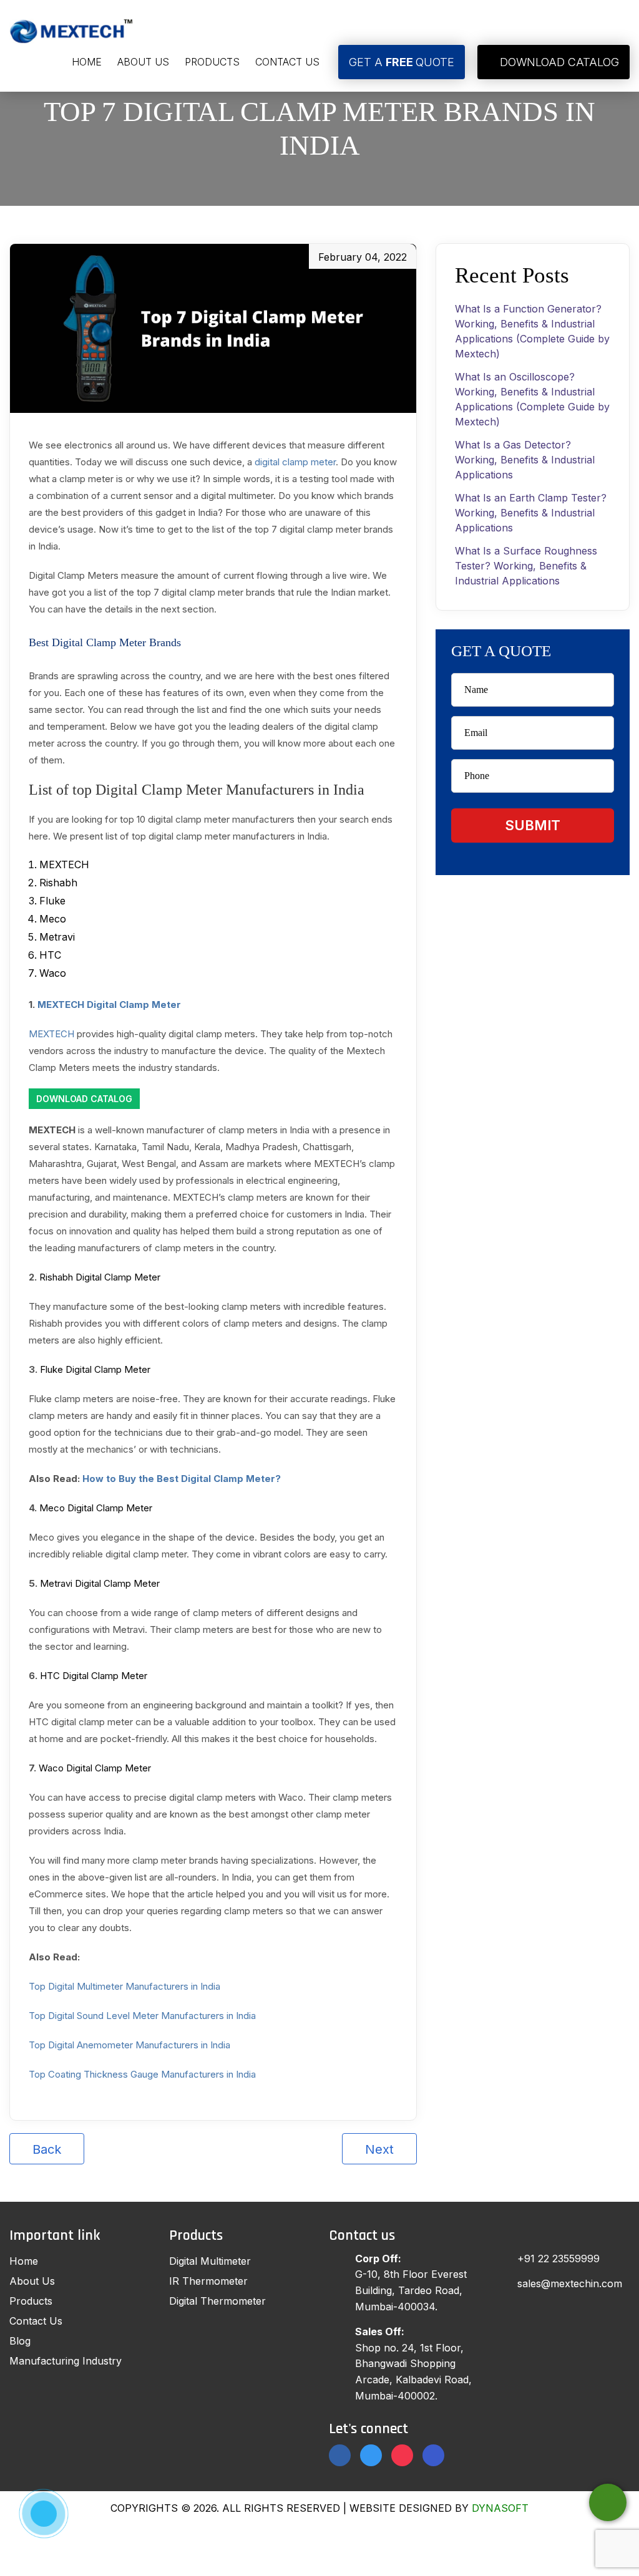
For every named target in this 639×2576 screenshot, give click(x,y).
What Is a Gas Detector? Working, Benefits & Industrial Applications (525, 460)
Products (212, 62)
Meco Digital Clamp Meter (96, 1508)
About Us (143, 62)
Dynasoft (500, 2508)
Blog (20, 2341)
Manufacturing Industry (66, 2361)
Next (379, 2149)
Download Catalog (558, 62)
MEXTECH (51, 1034)
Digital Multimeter (210, 2261)
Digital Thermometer (217, 2301)
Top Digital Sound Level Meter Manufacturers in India (142, 2016)
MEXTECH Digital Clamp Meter (109, 1005)
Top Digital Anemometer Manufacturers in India (129, 2045)
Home (87, 62)
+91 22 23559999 (559, 2259)
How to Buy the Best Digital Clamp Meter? (182, 1479)
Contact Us (287, 62)
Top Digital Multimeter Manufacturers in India (124, 1986)
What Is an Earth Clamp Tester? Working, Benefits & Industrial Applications (531, 513)
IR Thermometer (208, 2281)
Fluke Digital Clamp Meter (95, 1369)
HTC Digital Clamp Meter (94, 1676)
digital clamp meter (295, 462)
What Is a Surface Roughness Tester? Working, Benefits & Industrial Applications (526, 566)
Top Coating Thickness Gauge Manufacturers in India (142, 2074)
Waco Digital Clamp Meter (95, 1768)
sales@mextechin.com (570, 2283)
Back (47, 2149)
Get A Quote (402, 62)
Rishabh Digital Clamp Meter (100, 1277)
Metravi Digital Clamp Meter (100, 1583)
